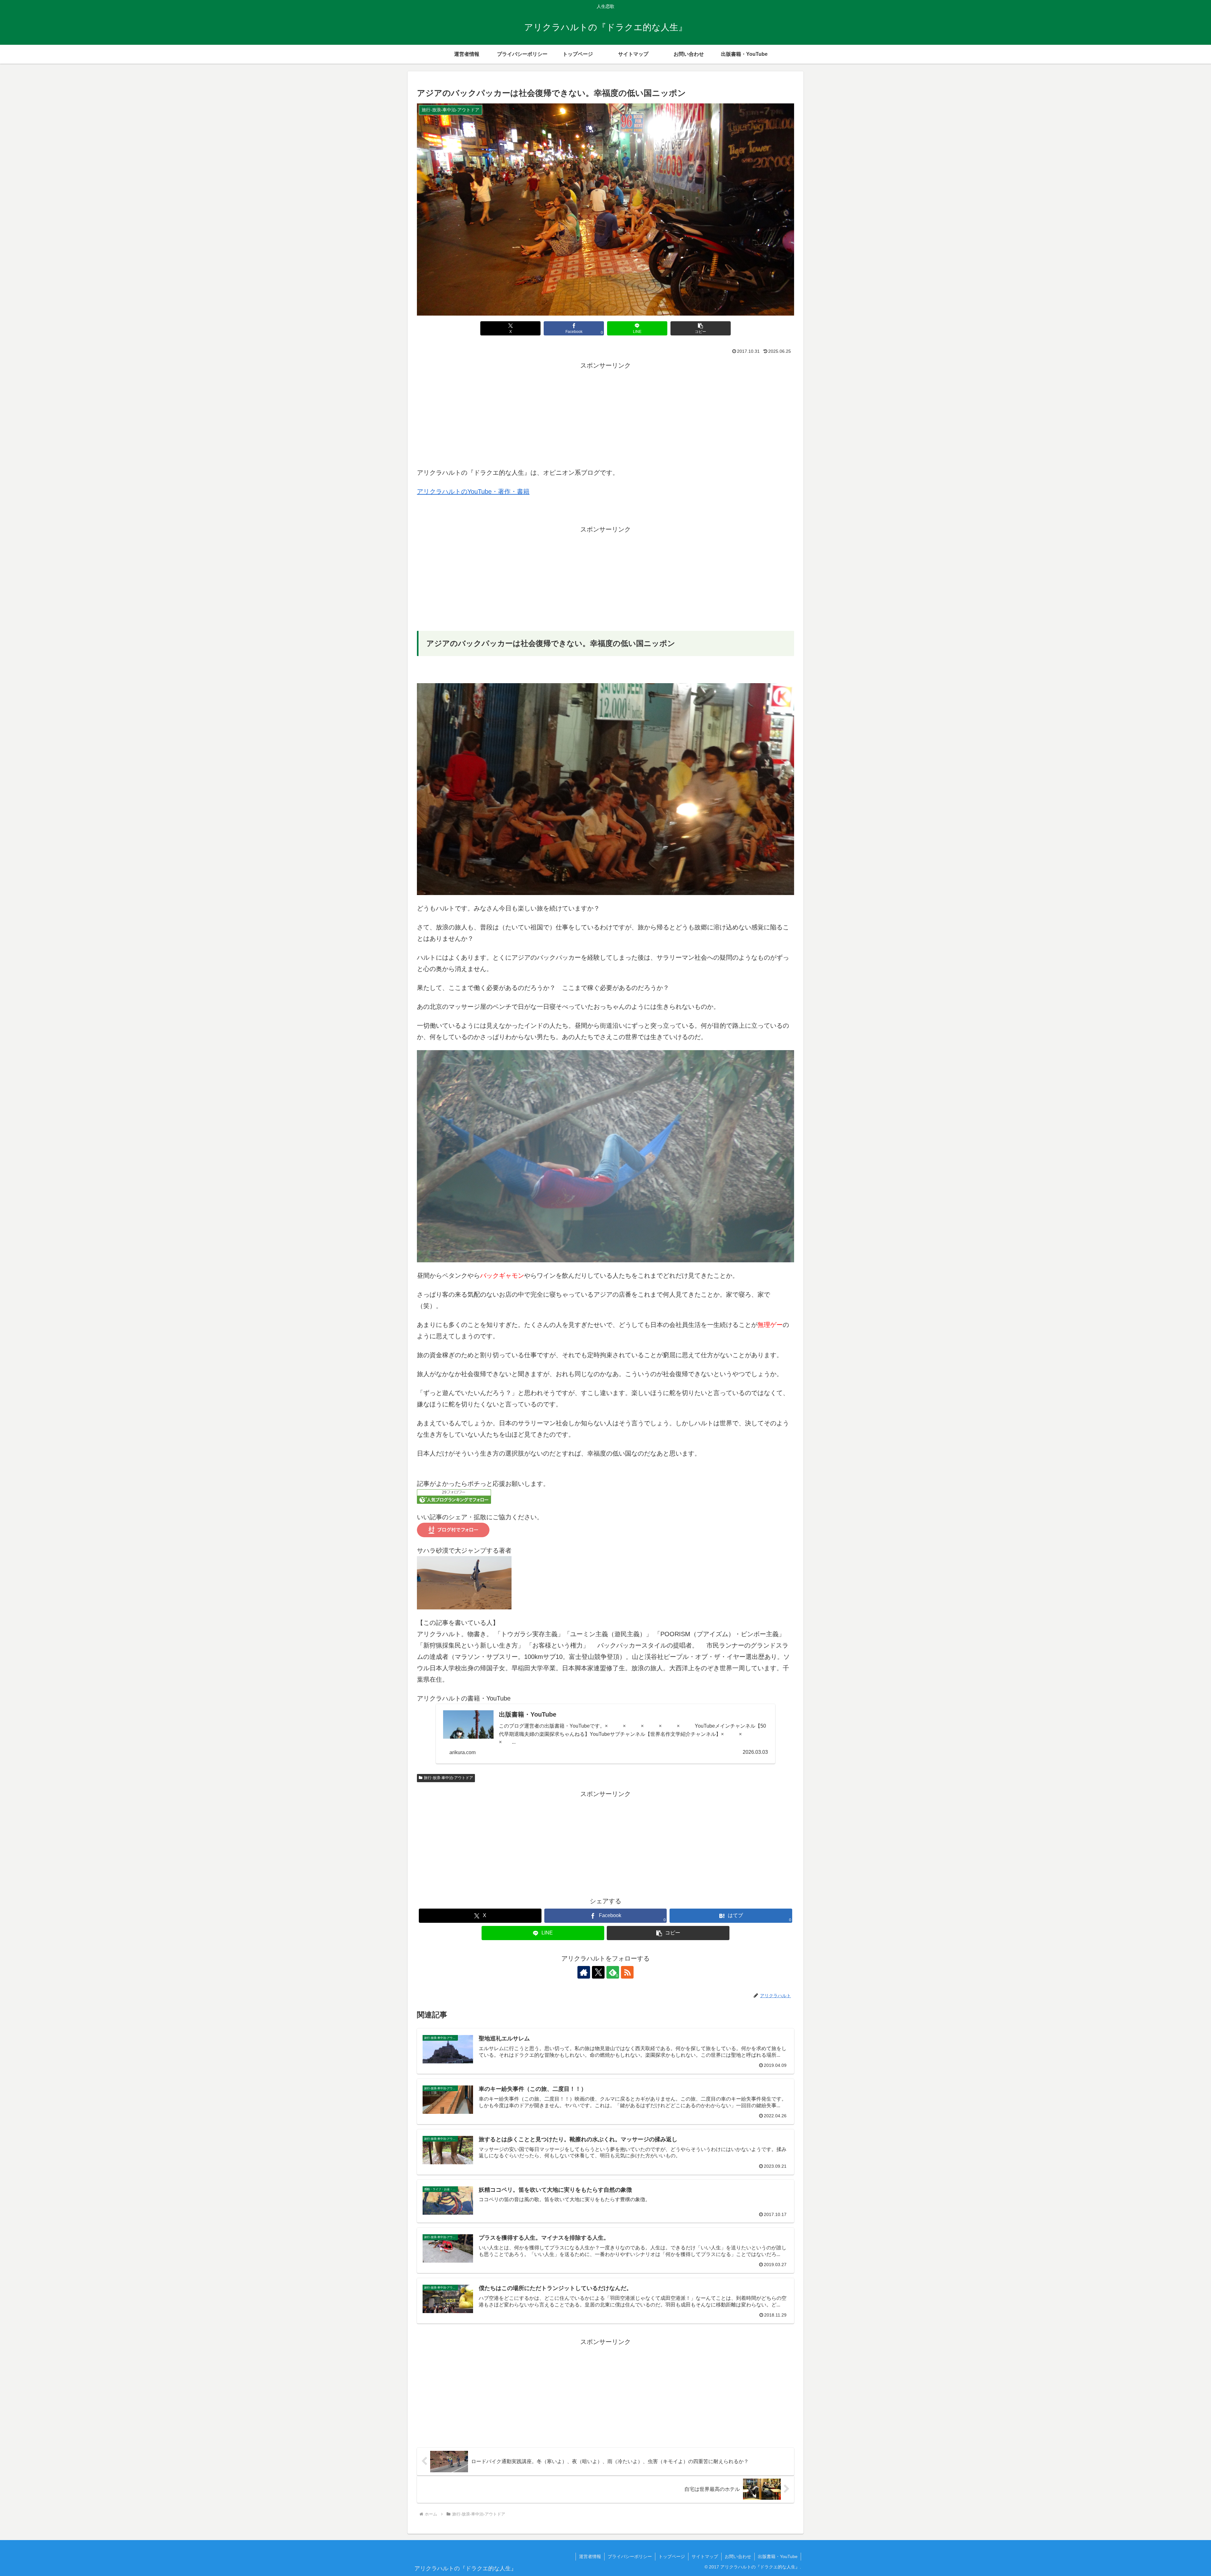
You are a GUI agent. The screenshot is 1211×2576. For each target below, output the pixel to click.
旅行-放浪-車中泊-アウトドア (448, 1778)
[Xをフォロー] (598, 1972)
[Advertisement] (605, 415)
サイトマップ (705, 2556)
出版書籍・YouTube (778, 2556)
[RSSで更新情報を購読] (627, 1972)
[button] (701, 328)
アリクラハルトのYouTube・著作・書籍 (473, 491)
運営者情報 (590, 2556)
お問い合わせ (738, 2556)
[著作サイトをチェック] (584, 1972)
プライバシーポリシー (630, 2556)
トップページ (672, 2556)
